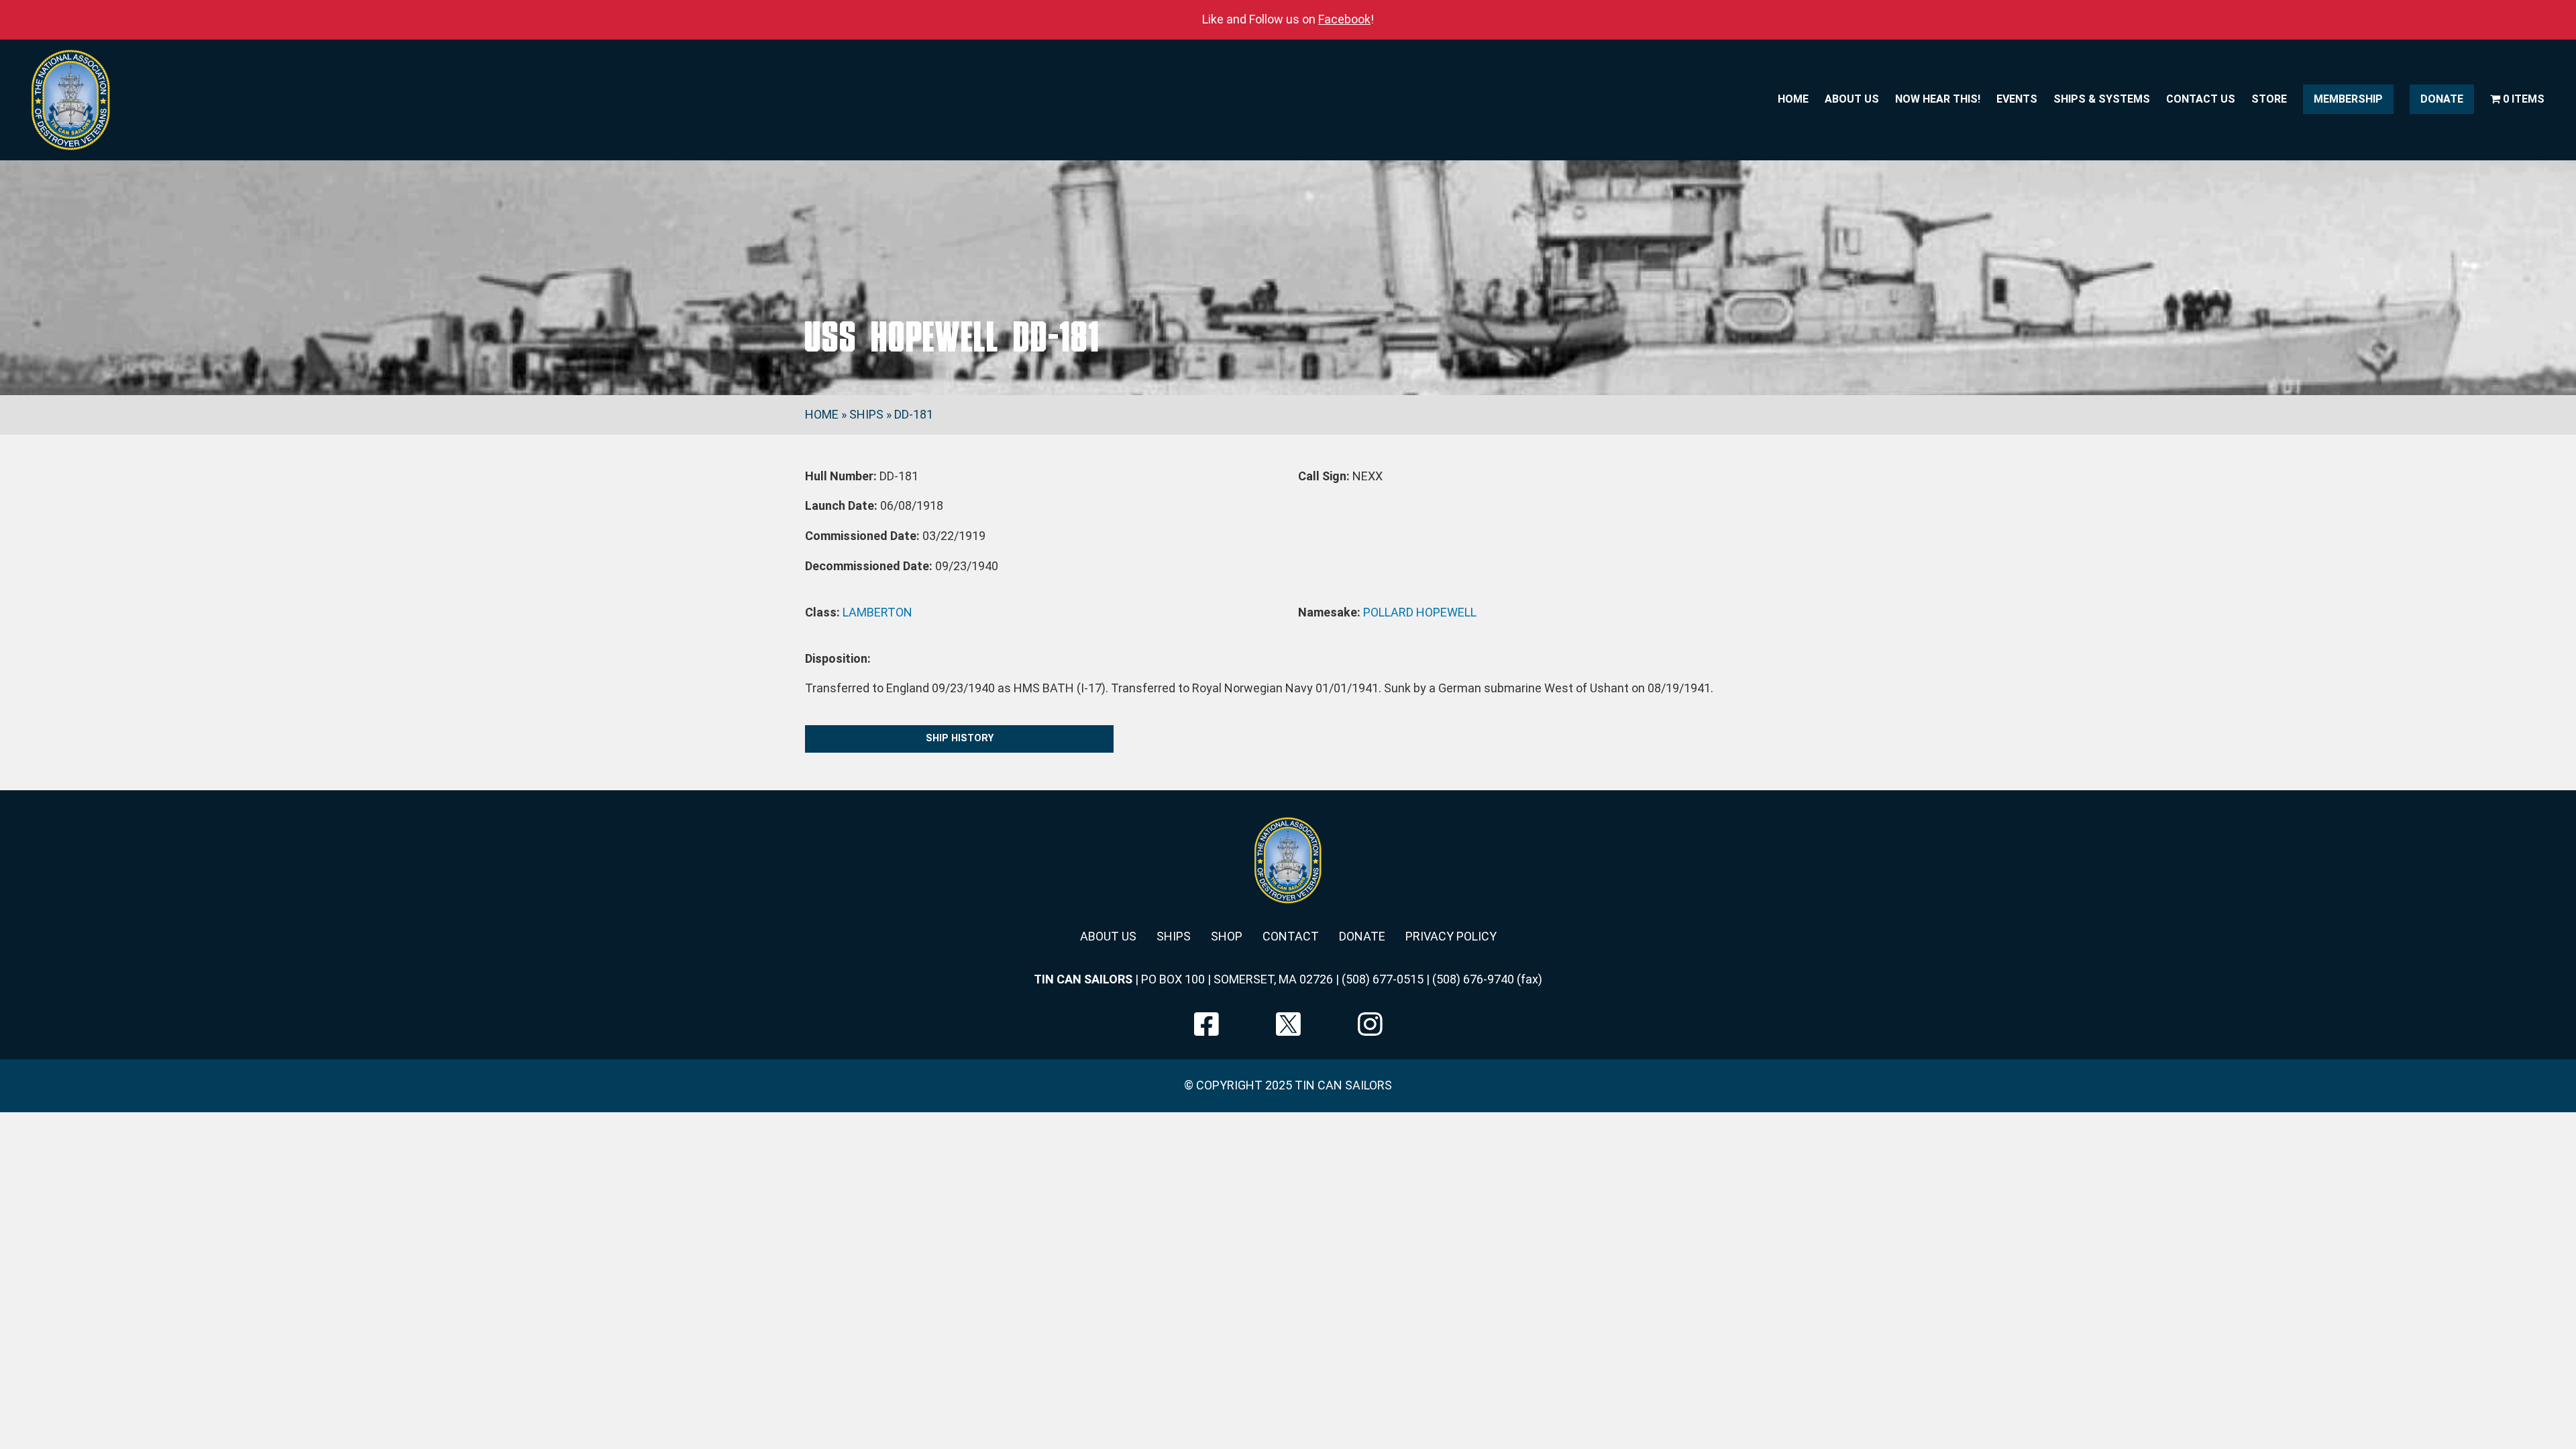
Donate (2442, 99)
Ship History (960, 738)
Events (2017, 99)
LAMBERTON (877, 612)
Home (1793, 99)
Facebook (1344, 19)
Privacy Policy (1451, 936)
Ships (866, 414)
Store (2269, 99)
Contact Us (2201, 99)
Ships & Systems (2102, 99)
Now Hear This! (1938, 99)
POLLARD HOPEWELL (1420, 612)
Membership (2348, 99)
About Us (1852, 99)
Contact (1291, 936)
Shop (1227, 936)
